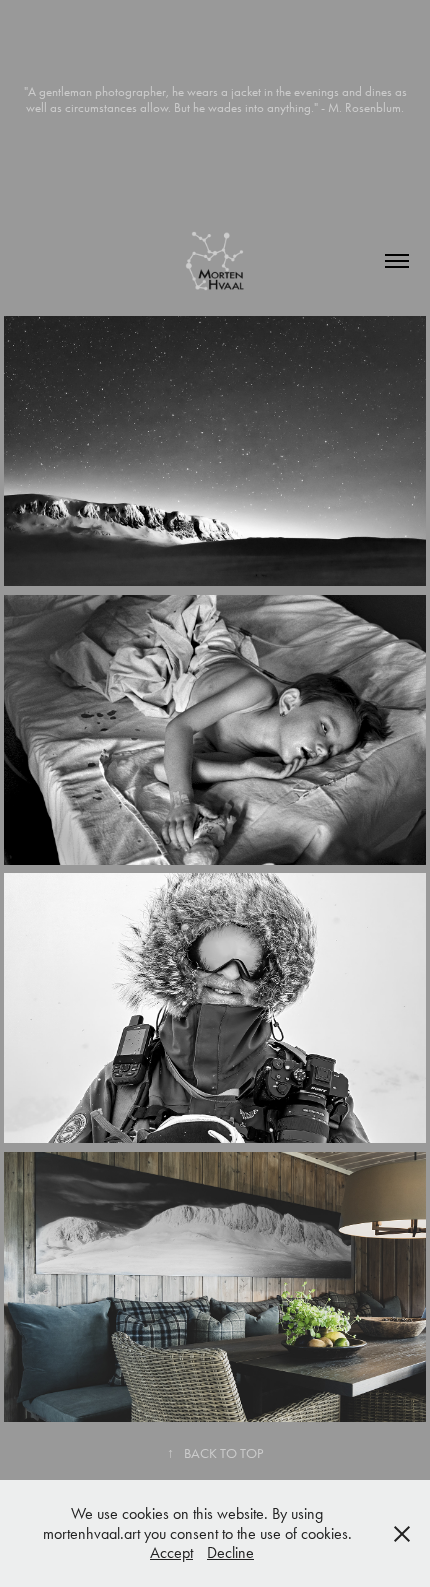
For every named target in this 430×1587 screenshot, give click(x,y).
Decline (230, 1552)
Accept (171, 1552)
